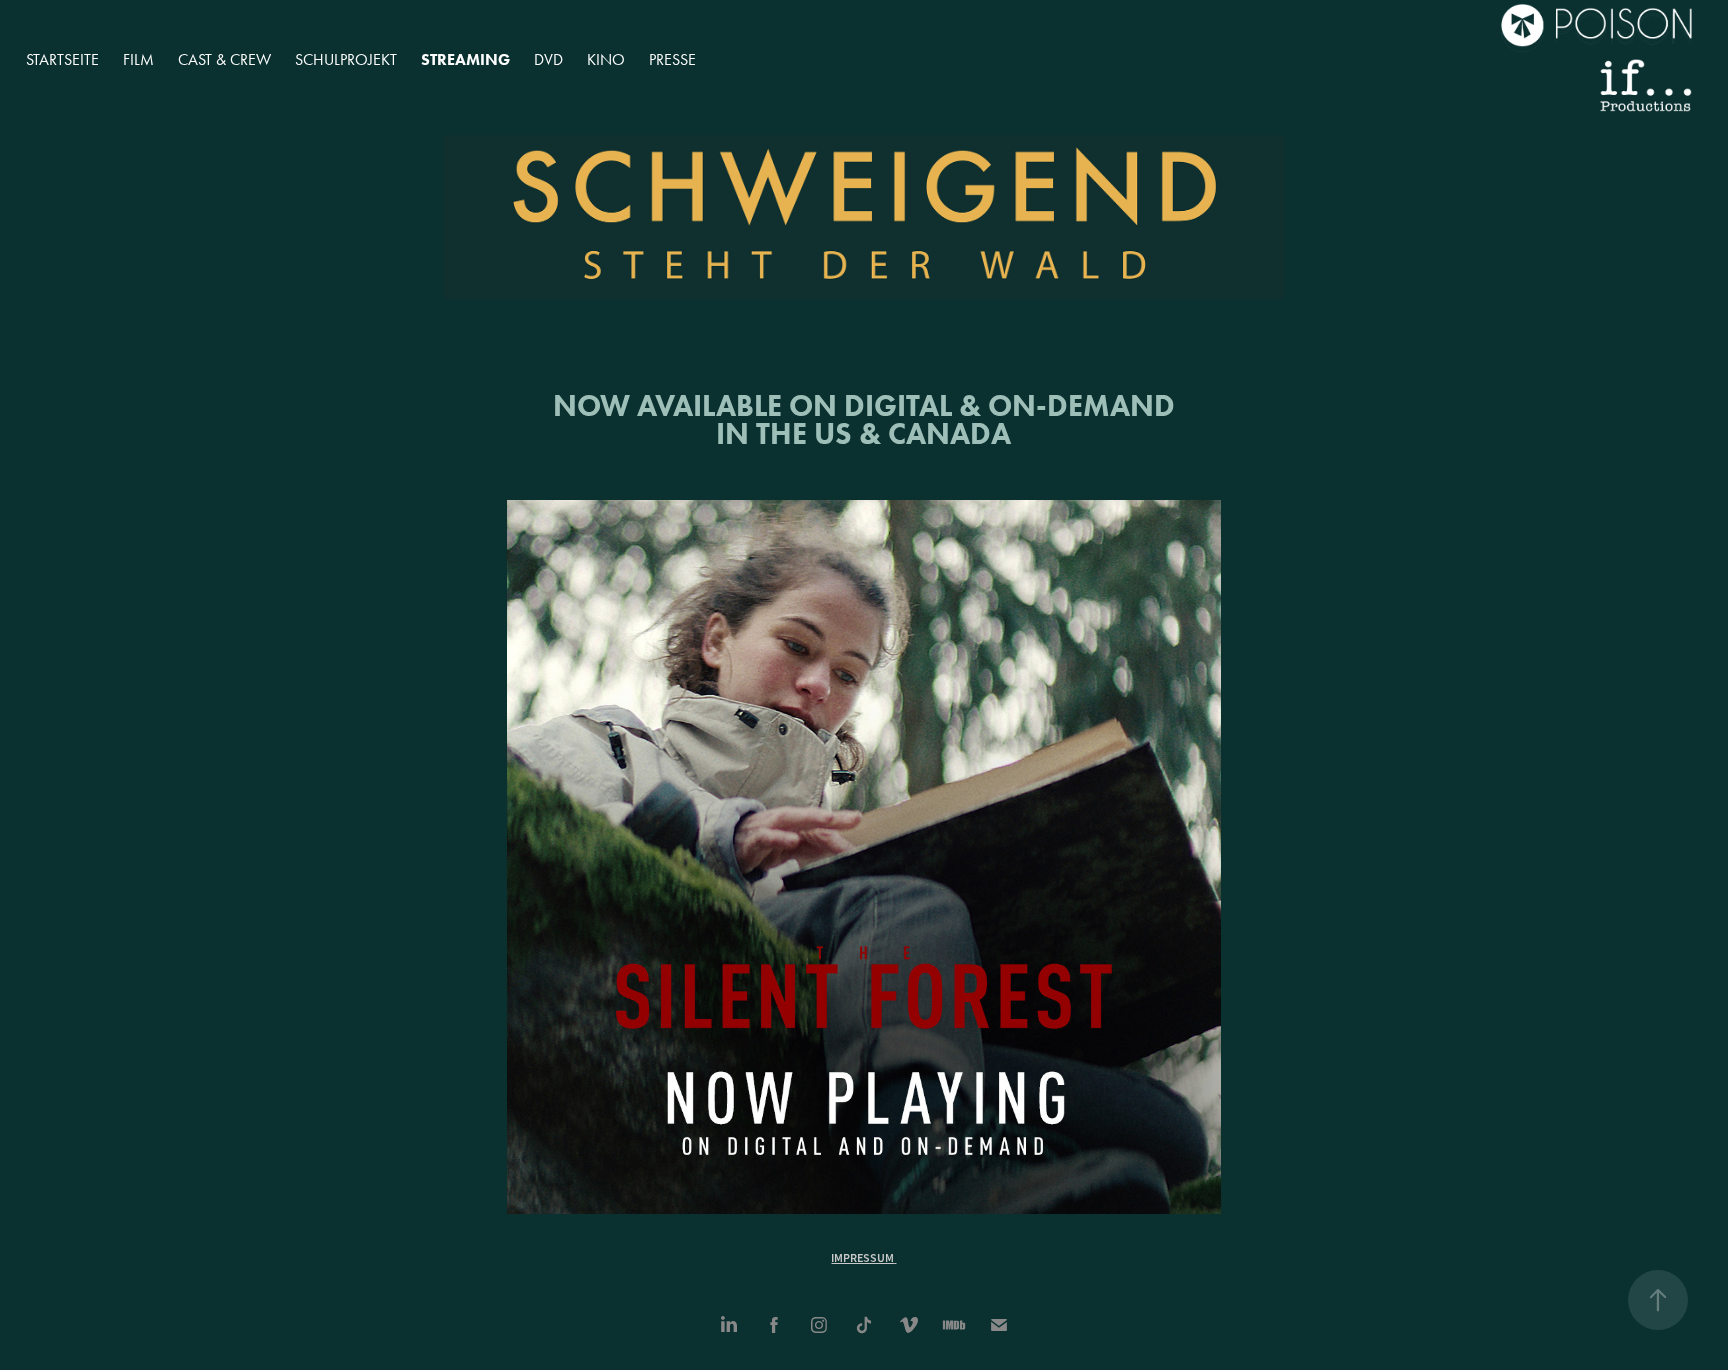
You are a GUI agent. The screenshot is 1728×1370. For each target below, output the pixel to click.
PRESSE (672, 59)
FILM (138, 59)
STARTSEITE (62, 59)
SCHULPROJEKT (346, 59)
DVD (548, 59)
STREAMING (465, 59)
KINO (606, 59)
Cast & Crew (224, 59)
